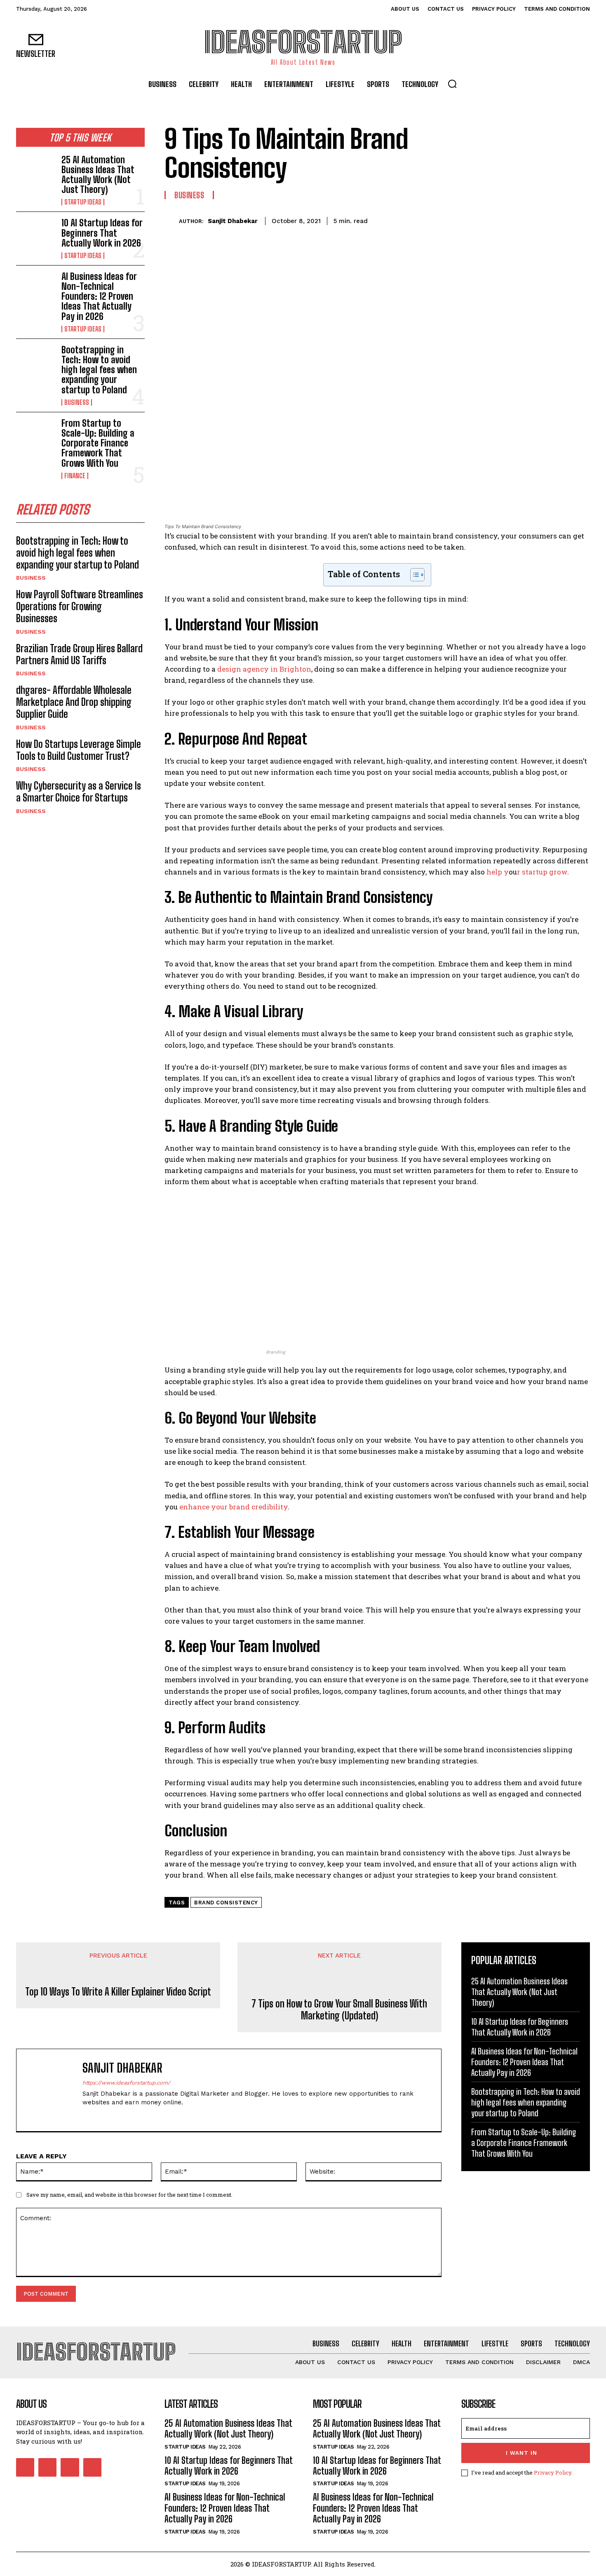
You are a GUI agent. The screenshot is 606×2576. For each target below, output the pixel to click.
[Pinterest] (543, 220)
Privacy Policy (553, 2473)
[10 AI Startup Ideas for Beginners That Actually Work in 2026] (35, 235)
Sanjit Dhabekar (233, 221)
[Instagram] (100, 2116)
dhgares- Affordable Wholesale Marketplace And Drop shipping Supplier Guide (74, 702)
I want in (521, 2453)
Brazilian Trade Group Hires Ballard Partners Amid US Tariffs (79, 654)
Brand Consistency (226, 1903)
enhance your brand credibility (234, 1507)
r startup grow (542, 872)
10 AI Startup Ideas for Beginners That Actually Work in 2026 (102, 233)
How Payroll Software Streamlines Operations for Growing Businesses (80, 606)
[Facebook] (505, 220)
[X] (524, 220)
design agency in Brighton (264, 669)
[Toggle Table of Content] (413, 575)
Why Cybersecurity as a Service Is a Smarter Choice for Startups (79, 792)
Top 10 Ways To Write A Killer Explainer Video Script (118, 1992)
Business (77, 402)
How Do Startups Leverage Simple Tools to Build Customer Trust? (79, 750)
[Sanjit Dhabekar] (172, 221)
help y (498, 872)
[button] (452, 84)
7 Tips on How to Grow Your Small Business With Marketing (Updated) (339, 2010)
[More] (581, 220)
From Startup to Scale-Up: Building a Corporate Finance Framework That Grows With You (98, 443)
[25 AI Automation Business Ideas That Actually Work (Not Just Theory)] (35, 172)
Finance (75, 476)
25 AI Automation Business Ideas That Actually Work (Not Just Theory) (98, 175)
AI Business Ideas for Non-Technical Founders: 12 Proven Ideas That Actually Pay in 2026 (99, 296)
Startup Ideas (83, 202)
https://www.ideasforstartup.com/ (126, 2083)
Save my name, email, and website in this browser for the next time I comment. (129, 2195)
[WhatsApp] (562, 220)
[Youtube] (92, 2467)
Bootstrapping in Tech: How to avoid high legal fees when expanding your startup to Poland (99, 370)
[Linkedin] (114, 2116)
